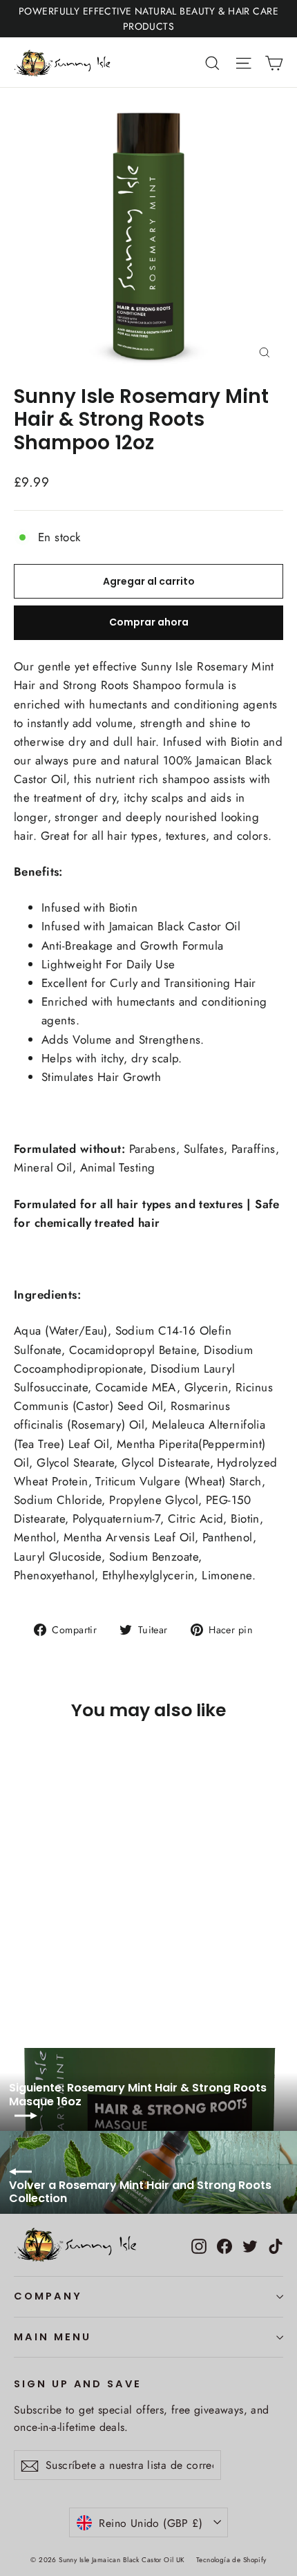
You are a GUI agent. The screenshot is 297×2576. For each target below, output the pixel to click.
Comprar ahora (149, 622)
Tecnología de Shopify (231, 2560)
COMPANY (48, 2296)
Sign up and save (78, 2384)
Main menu (52, 2337)
